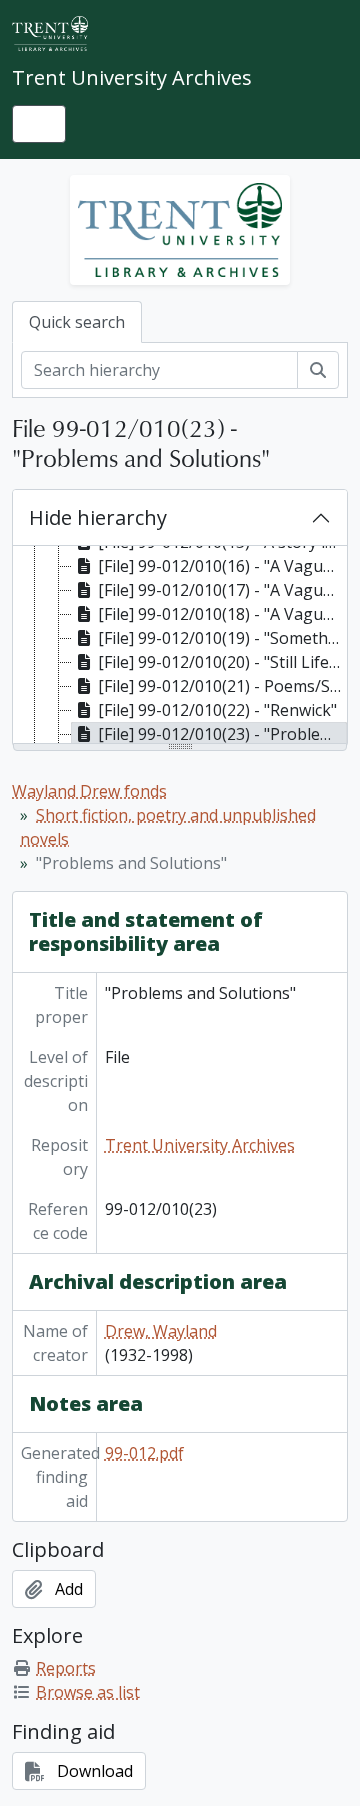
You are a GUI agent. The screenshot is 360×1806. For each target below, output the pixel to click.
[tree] (180, 646)
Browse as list (88, 1692)
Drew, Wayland (161, 1331)
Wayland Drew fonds (89, 791)
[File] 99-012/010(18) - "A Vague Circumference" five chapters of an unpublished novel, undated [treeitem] (222, 614)
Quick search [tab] (77, 322)
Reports (66, 1668)
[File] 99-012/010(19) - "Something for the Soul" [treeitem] (222, 638)
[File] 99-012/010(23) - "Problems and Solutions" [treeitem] (222, 734)
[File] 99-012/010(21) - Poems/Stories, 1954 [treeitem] (222, 686)
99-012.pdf (144, 1453)
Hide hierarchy (98, 517)
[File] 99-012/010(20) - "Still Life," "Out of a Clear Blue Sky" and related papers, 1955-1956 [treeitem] (222, 662)
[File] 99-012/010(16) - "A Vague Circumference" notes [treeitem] (222, 566)
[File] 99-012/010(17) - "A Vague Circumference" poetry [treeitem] (222, 590)
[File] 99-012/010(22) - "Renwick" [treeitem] (217, 710)
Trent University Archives (200, 1145)
